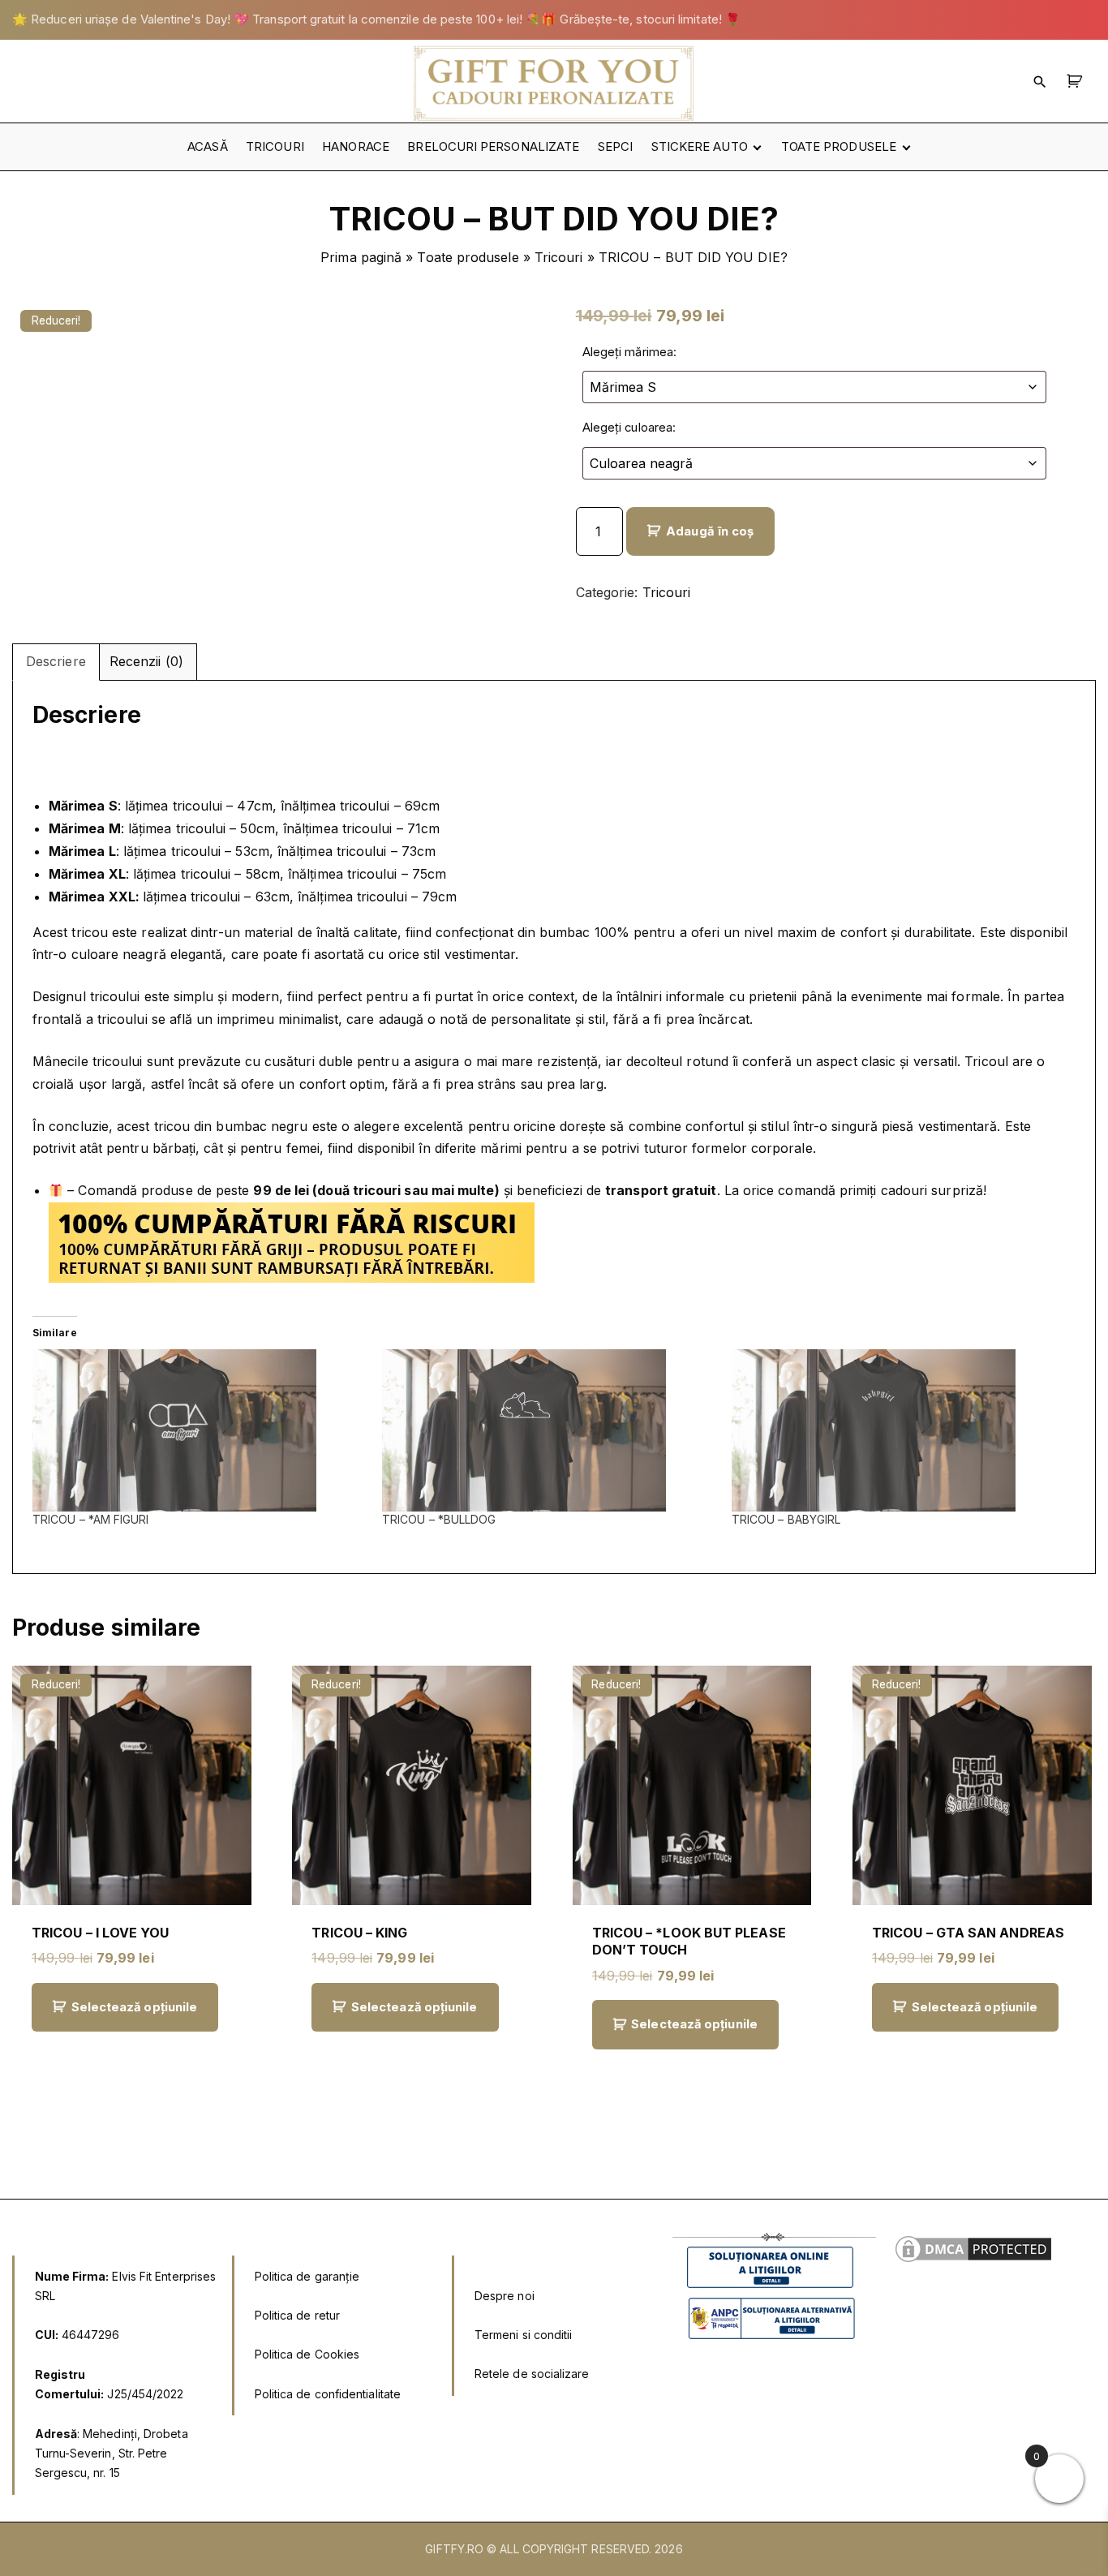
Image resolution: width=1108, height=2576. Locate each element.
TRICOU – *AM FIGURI (91, 1519)
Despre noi (505, 2296)
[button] (1077, 81)
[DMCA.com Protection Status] (973, 2261)
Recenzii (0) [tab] (146, 661)
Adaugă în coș (710, 531)
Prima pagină (361, 257)
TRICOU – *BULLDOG (439, 1519)
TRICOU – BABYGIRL (786, 1519)
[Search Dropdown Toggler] (1040, 81)
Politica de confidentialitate (328, 2394)
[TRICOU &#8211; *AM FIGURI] (199, 1430)
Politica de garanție (307, 2276)
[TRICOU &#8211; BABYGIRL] (898, 1430)
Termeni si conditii (524, 2335)
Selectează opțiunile (135, 2007)
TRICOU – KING (359, 1933)
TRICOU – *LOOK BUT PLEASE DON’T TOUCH (689, 1941)
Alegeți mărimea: (629, 352)
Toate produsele (468, 257)
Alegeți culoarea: (629, 428)
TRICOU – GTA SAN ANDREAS (968, 1933)
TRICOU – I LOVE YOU (101, 1933)
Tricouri (559, 257)
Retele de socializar (528, 2374)
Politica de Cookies (307, 2354)
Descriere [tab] (56, 661)
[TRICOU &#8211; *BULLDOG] (549, 1430)
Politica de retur (297, 2315)
